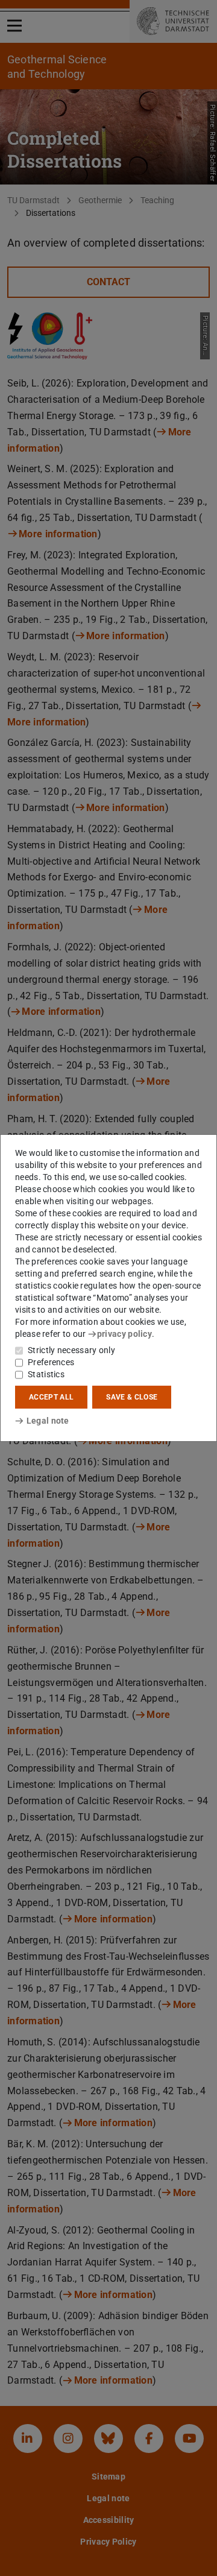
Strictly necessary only (71, 1350)
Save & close (132, 1397)
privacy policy (124, 1334)
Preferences (51, 1362)
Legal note (48, 1421)
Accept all (51, 1397)
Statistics (46, 1374)
